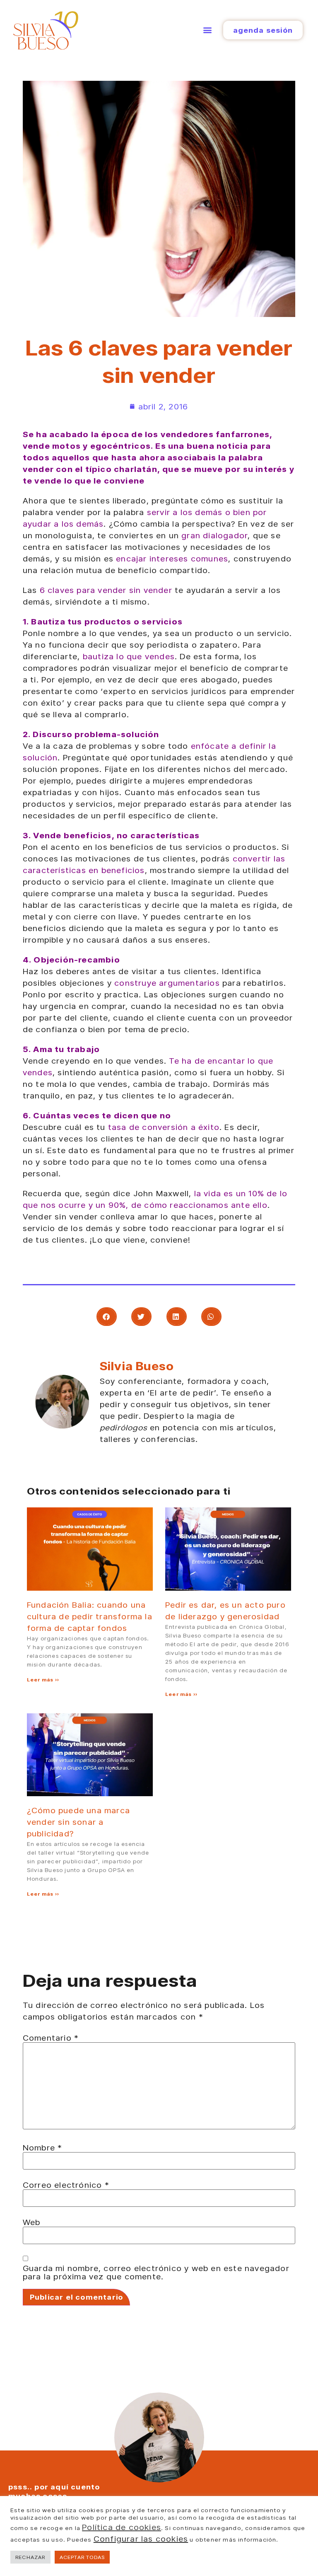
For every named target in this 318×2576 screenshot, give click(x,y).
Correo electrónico (66, 2185)
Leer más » (43, 1680)
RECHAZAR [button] (30, 2557)
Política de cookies (122, 2527)
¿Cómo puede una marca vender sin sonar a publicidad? (78, 1822)
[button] (207, 30)
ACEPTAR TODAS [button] (82, 2557)
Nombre (43, 2148)
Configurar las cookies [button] (141, 2539)
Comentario (51, 2038)
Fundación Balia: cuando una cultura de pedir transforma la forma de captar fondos (90, 1616)
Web (32, 2222)
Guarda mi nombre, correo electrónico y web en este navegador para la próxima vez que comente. (156, 2272)
